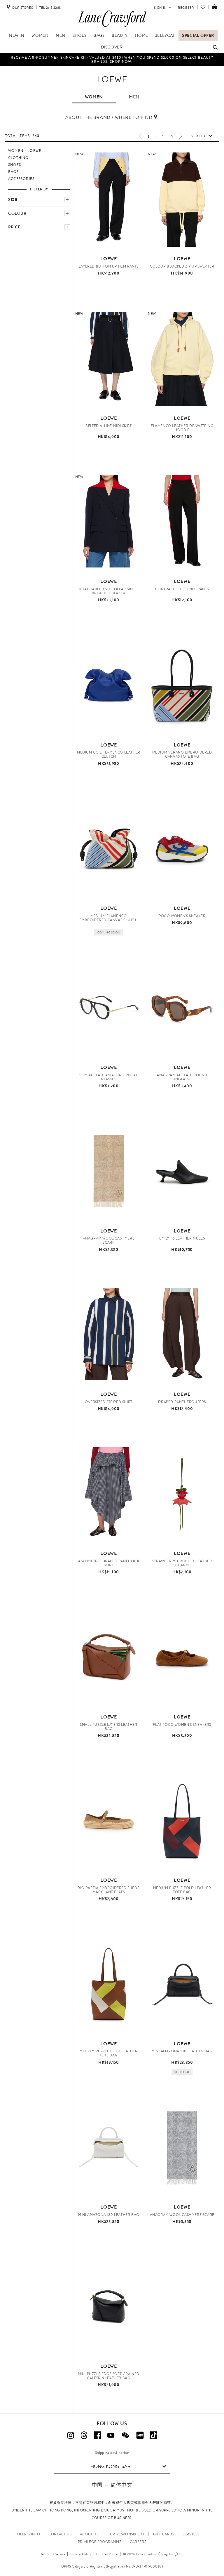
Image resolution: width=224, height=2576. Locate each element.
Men (61, 35)
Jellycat (165, 35)
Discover (112, 47)
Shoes (80, 35)
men (134, 97)
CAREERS (138, 2542)
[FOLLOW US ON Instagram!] (71, 2435)
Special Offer (198, 35)
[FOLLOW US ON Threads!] (84, 2435)
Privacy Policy (81, 2554)
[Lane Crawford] (112, 27)
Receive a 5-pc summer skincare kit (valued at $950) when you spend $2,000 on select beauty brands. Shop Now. (112, 60)
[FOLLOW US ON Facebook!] (97, 2435)
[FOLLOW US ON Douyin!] (153, 2435)
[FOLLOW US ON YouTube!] (111, 2435)
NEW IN (17, 35)
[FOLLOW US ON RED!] (140, 2435)
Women (40, 35)
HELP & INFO (29, 2534)
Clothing (18, 158)
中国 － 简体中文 (112, 2485)
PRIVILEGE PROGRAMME (100, 2542)
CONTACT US (60, 2534)
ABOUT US (89, 2534)
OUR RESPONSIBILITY (126, 2534)
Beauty (120, 35)
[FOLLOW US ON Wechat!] (125, 2435)
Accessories (21, 179)
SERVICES (191, 2534)
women (94, 97)
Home (142, 35)
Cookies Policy (107, 2554)
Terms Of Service (53, 2554)
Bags (99, 35)
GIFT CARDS (164, 2534)
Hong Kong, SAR (111, 2466)
